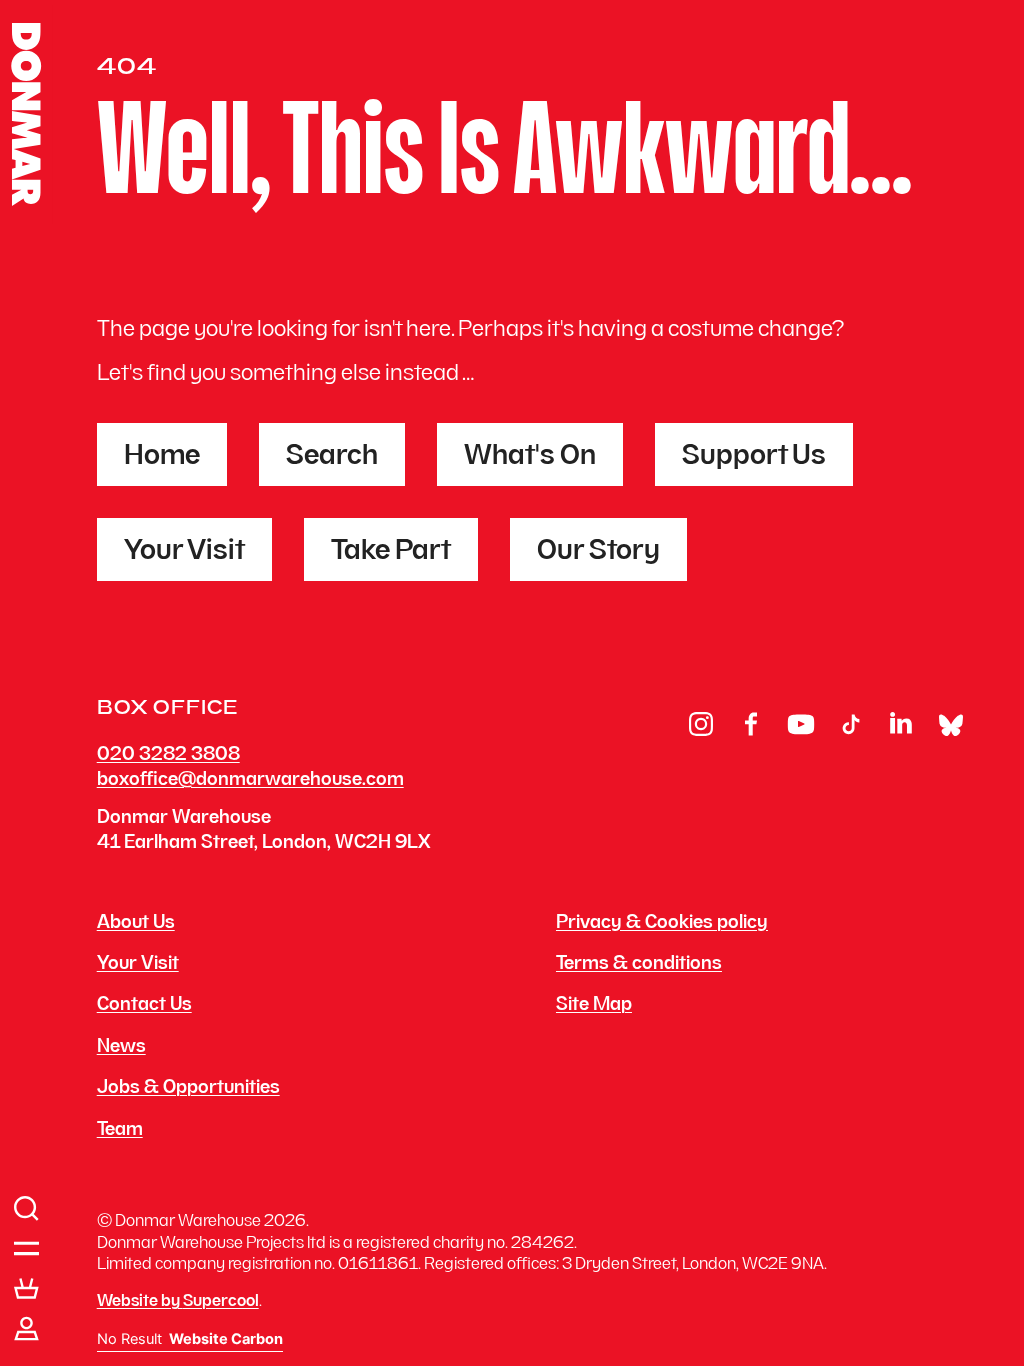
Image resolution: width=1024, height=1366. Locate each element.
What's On (530, 457)
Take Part (391, 552)
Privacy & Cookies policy (662, 924)
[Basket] (26, 1289)
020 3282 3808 (168, 755)
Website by (178, 1302)
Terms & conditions (639, 965)
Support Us (754, 457)
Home (162, 457)
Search (332, 457)
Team (120, 1131)
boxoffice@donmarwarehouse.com (250, 780)
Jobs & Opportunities (188, 1089)
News (121, 1048)
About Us (136, 924)
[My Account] (26, 1329)
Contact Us (144, 1006)
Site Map (594, 1006)
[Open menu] (26, 1249)
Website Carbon (226, 1339)
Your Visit (184, 552)
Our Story (598, 552)
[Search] (26, 1209)
